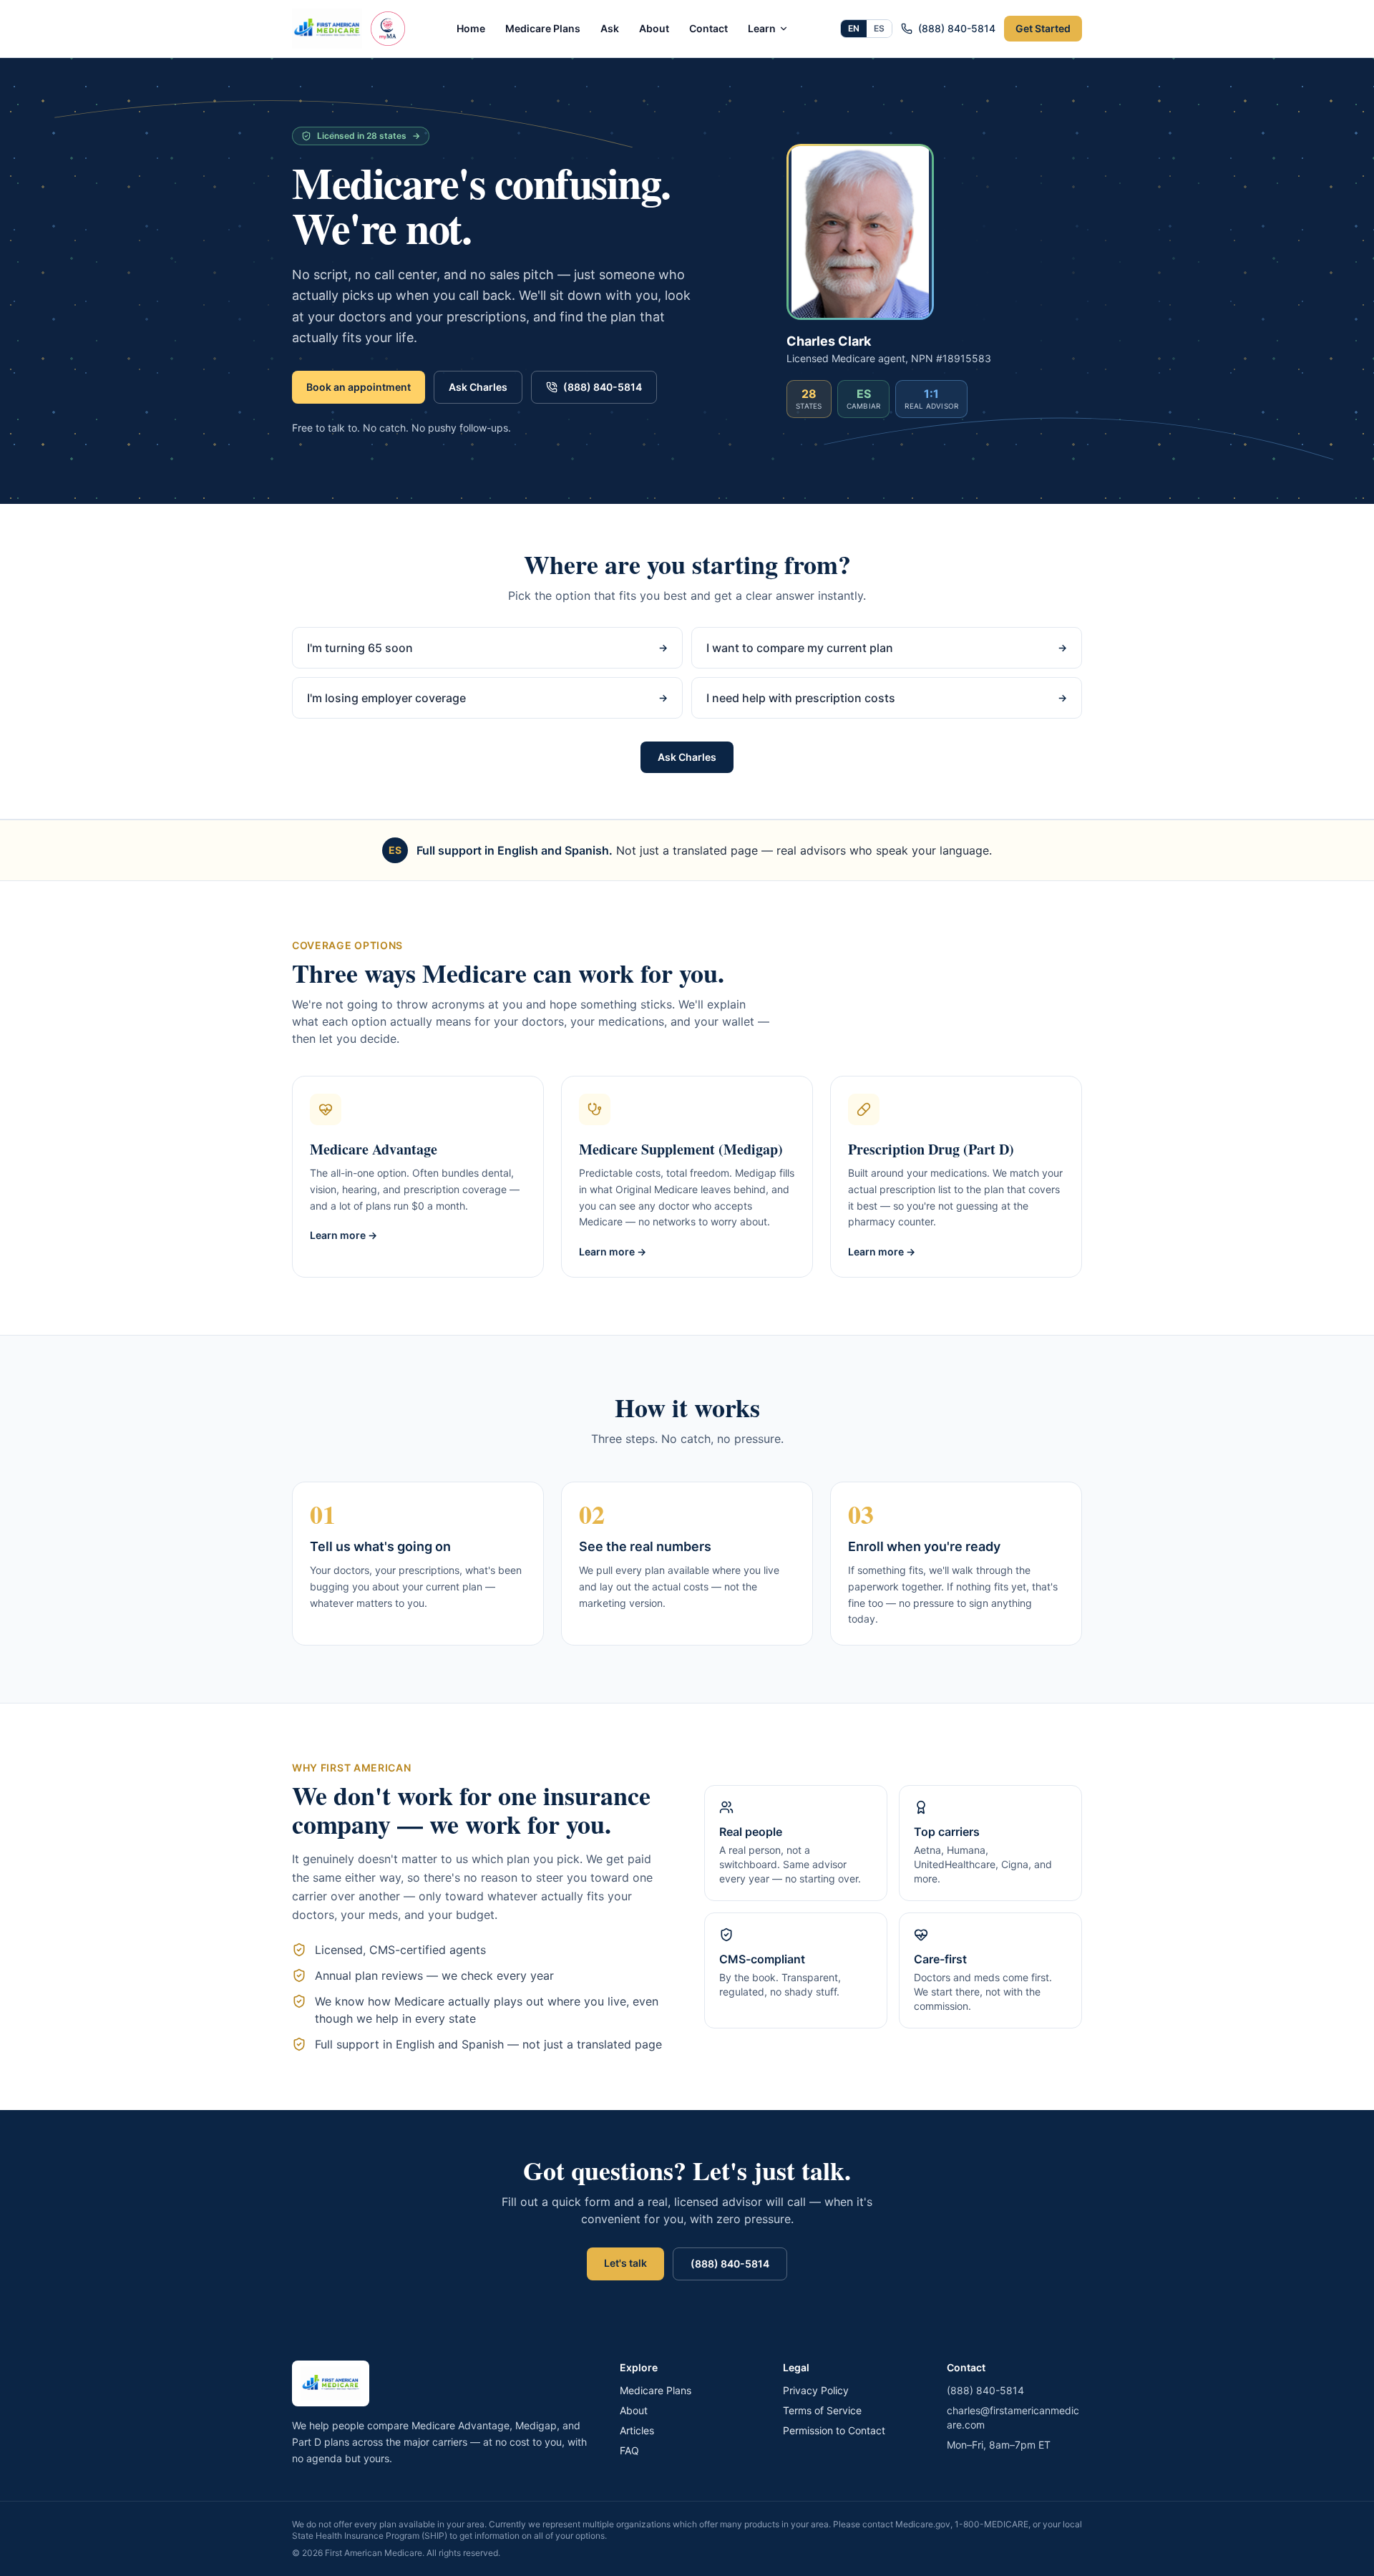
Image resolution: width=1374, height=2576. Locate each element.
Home (471, 28)
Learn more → (343, 1235)
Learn (762, 28)
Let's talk (625, 2263)
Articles (637, 2430)
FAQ (629, 2450)
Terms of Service (822, 2410)
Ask (610, 28)
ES (879, 28)
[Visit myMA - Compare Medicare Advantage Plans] (388, 29)
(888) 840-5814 (957, 28)
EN (854, 28)
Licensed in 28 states (369, 136)
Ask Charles (478, 387)
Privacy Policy (816, 2390)
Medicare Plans (543, 28)
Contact (708, 28)
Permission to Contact (834, 2430)
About (654, 28)
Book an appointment (359, 387)
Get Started (1043, 28)
